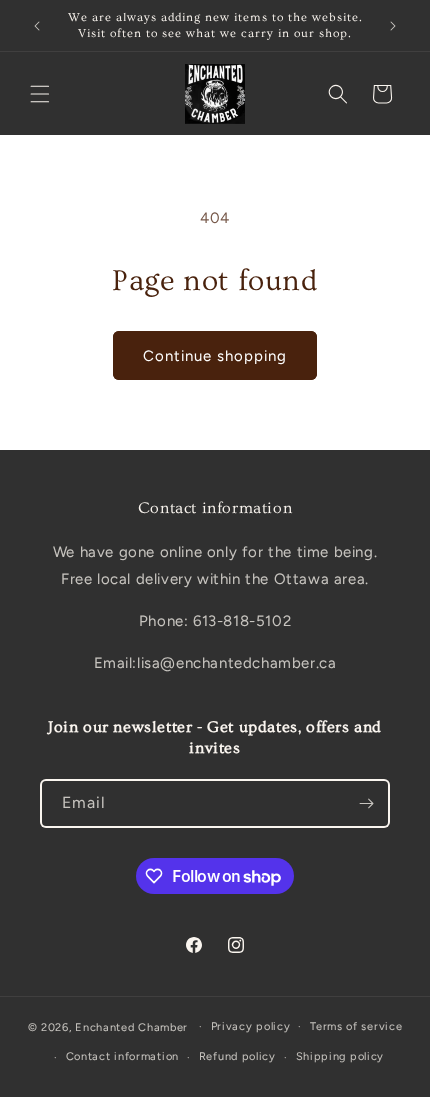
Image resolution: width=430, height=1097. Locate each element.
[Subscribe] (366, 803)
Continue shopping (215, 356)
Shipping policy (340, 1056)
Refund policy (237, 1056)
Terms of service (356, 1026)
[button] (40, 94)
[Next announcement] (393, 26)
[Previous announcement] (37, 26)
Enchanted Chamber (131, 1026)
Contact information (122, 1056)
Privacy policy (251, 1026)
